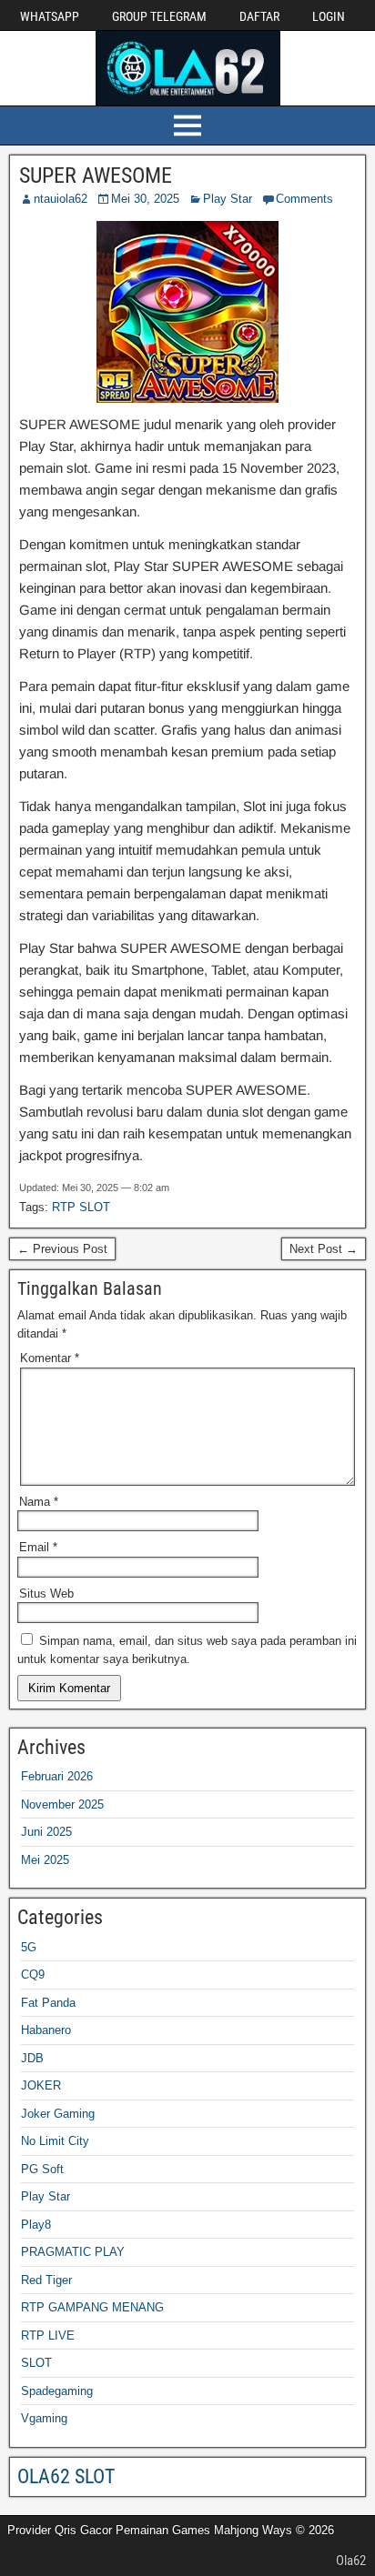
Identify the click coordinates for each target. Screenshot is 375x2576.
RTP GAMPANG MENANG (92, 2307)
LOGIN (329, 16)
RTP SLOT (81, 1207)
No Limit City (55, 2141)
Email (38, 1547)
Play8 (36, 2225)
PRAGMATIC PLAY (73, 2252)
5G (29, 1947)
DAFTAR (259, 16)
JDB (32, 2058)
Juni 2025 (46, 1832)
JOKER (41, 2085)
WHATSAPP (50, 16)
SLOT (36, 2363)
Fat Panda (48, 2003)
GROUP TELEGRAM (159, 16)
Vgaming (44, 2418)
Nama (39, 1502)
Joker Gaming (58, 2114)
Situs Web (46, 1594)
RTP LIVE (48, 2335)
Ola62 (351, 2561)
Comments (304, 199)
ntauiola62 (61, 199)
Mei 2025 (45, 1860)
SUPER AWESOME (96, 175)
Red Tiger (46, 2280)
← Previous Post (62, 1249)
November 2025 (62, 1804)
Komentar (50, 1358)
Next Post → (324, 1249)
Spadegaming (57, 2391)
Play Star (228, 199)
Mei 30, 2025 (145, 199)
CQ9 (33, 1975)
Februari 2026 (57, 1776)
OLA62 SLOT (66, 2476)
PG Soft (42, 2169)
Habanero (46, 2030)
